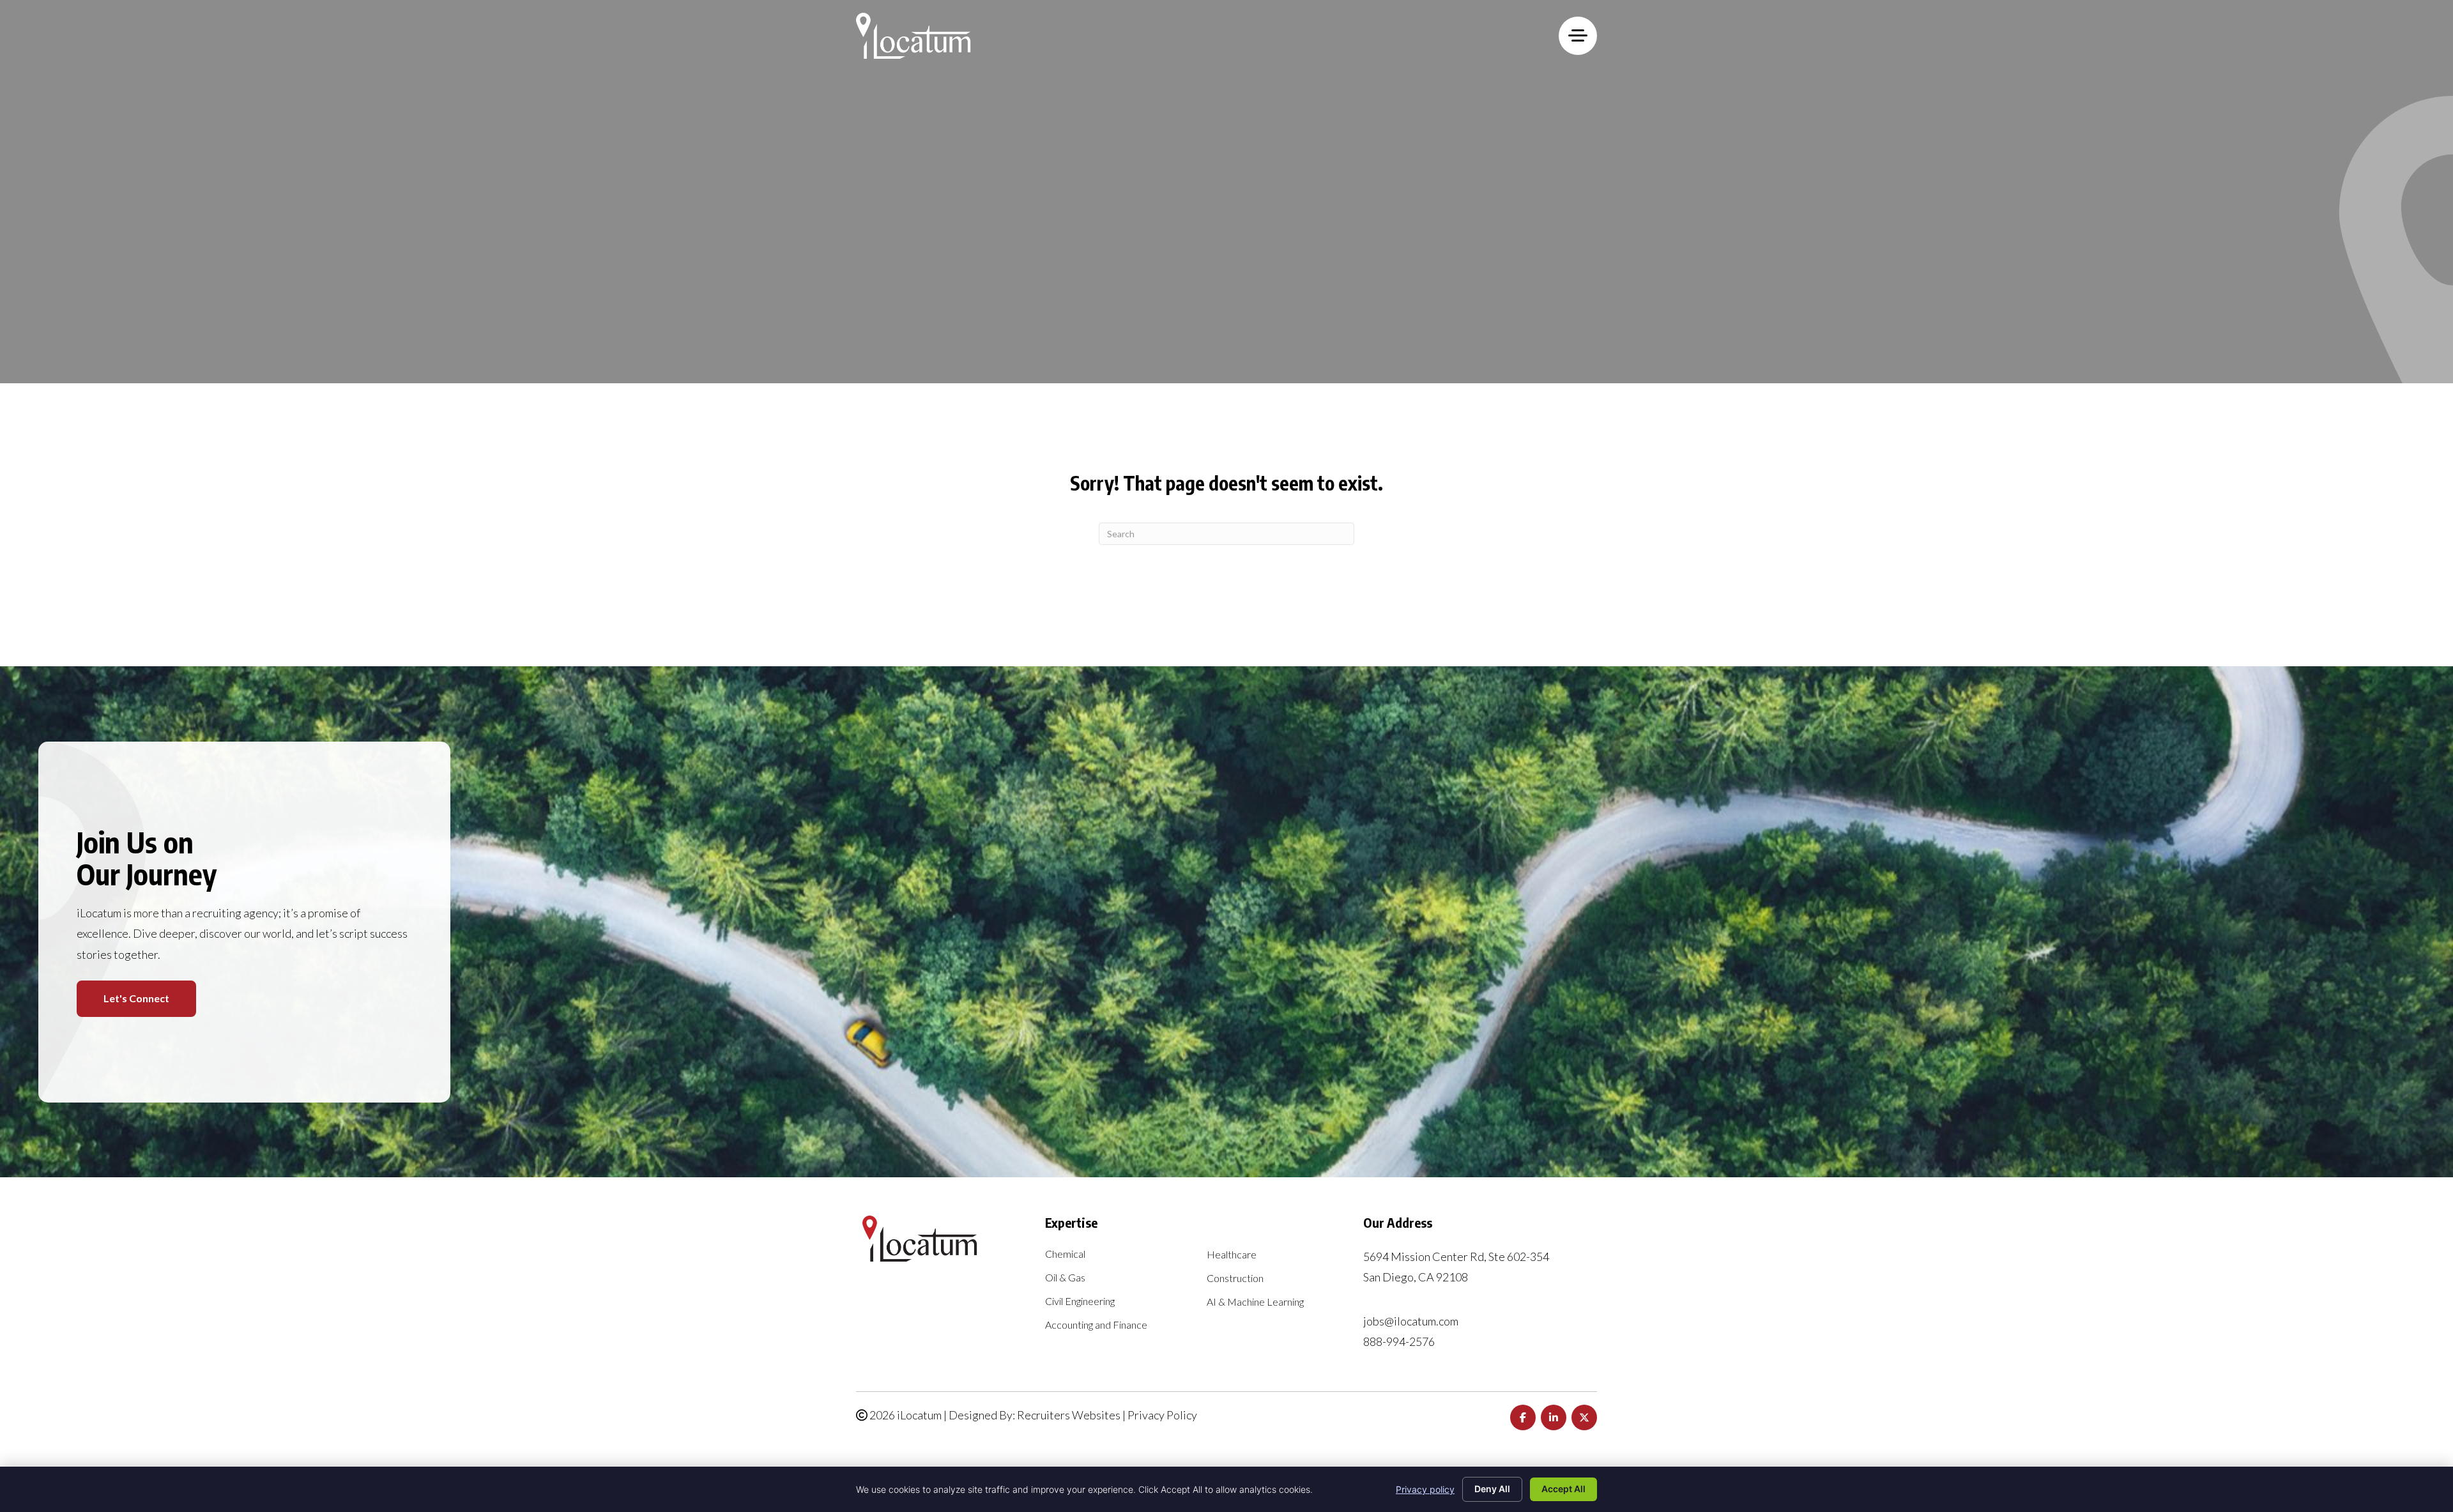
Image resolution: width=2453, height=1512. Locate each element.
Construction (1235, 1279)
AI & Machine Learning (1255, 1302)
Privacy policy (1425, 1489)
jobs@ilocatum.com (1411, 1321)
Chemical (1065, 1254)
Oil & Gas (1065, 1278)
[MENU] (1578, 36)
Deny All (1492, 1489)
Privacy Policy (1162, 1415)
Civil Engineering (1080, 1302)
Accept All (1563, 1489)
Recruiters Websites (1069, 1415)
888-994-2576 (1399, 1341)
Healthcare (1232, 1255)
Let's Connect (136, 998)
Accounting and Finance (1096, 1325)
